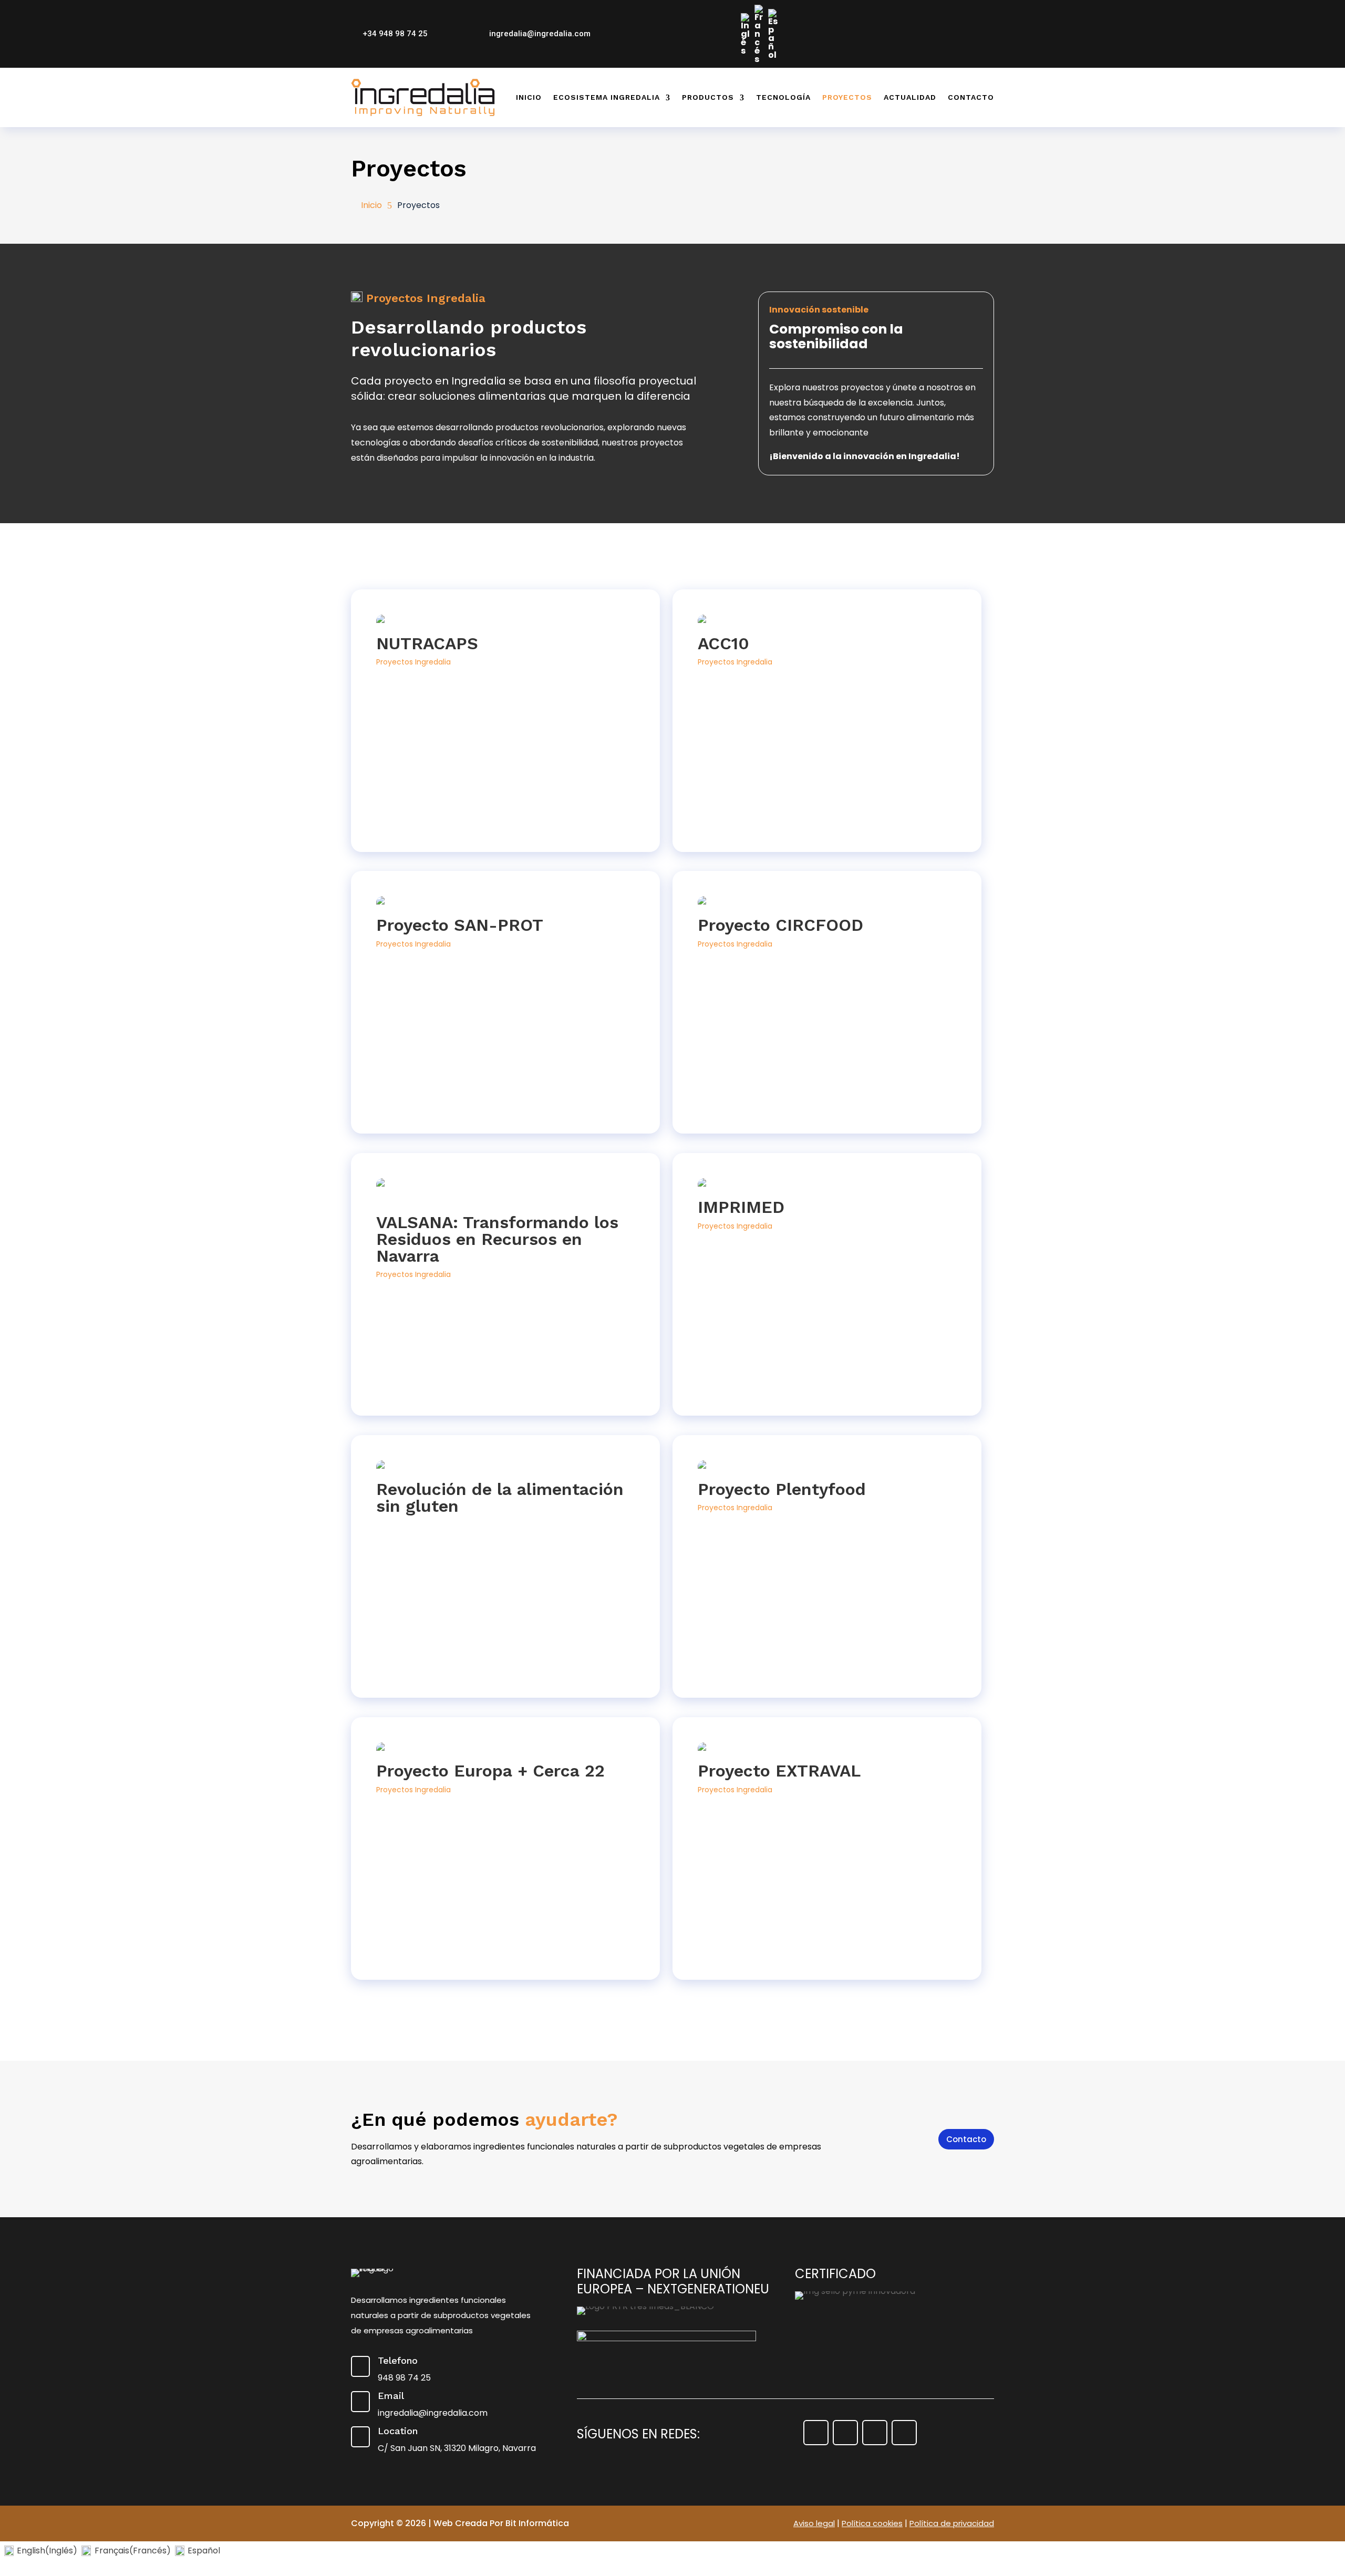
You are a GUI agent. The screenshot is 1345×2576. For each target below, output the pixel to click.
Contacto (971, 97)
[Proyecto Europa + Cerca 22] (505, 1750)
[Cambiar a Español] (773, 34)
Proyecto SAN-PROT (460, 925)
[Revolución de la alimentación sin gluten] (505, 1468)
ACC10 (723, 643)
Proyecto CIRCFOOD (780, 925)
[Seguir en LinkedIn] (987, 10)
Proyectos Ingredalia (413, 662)
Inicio (529, 97)
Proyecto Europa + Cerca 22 (490, 1771)
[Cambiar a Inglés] (746, 34)
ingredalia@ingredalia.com (540, 34)
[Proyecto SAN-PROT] (505, 904)
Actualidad (910, 97)
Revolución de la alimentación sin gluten (500, 1498)
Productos (708, 97)
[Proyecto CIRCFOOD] (827, 904)
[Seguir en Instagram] (949, 10)
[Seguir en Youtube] (968, 10)
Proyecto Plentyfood (782, 1489)
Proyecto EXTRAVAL (779, 1771)
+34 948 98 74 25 (395, 34)
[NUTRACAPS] (505, 622)
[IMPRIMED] (827, 1186)
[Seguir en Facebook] (930, 10)
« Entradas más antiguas (401, 1987)
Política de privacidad (952, 2523)
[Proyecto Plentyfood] (827, 1468)
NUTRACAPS (427, 643)
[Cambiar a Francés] (759, 34)
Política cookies (872, 2523)
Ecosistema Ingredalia (607, 97)
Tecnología (783, 97)
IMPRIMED (741, 1207)
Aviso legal (814, 2523)
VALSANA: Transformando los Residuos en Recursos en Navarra (497, 1239)
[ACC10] (827, 622)
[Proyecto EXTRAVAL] (827, 1750)
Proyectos (847, 97)
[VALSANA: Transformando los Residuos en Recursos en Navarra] (505, 1193)
